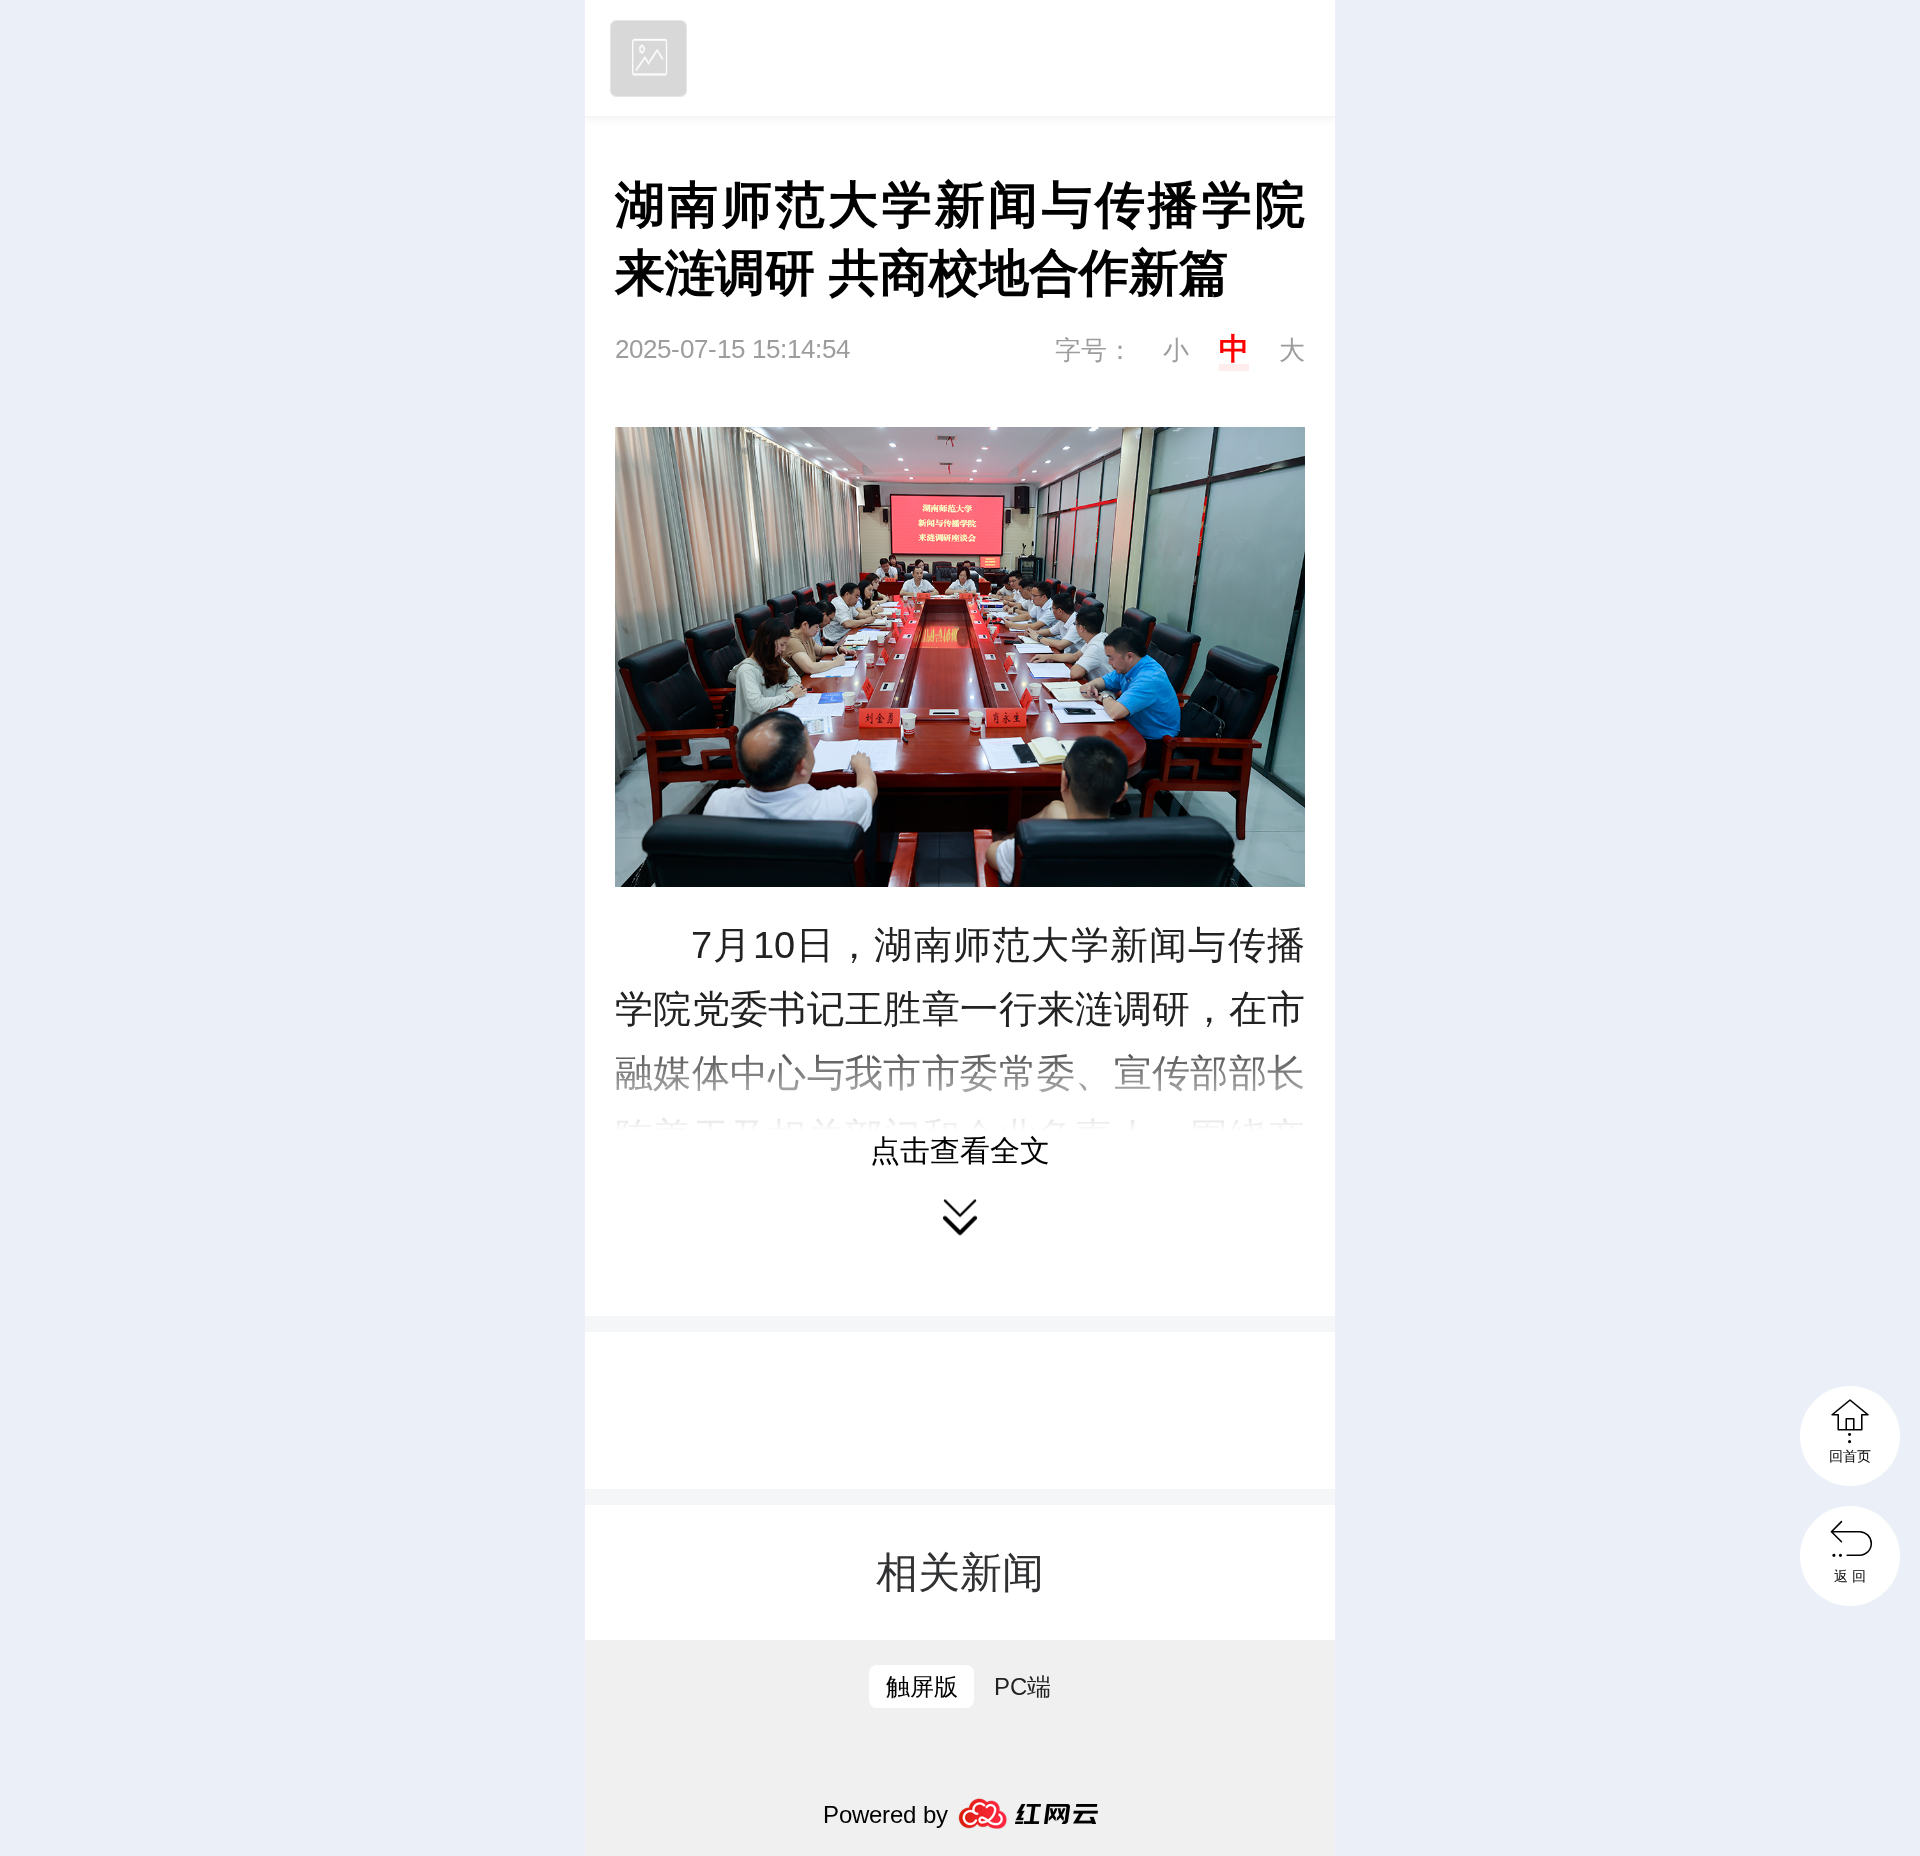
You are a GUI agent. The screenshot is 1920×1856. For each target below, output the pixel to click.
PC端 (1022, 1686)
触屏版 (922, 1686)
